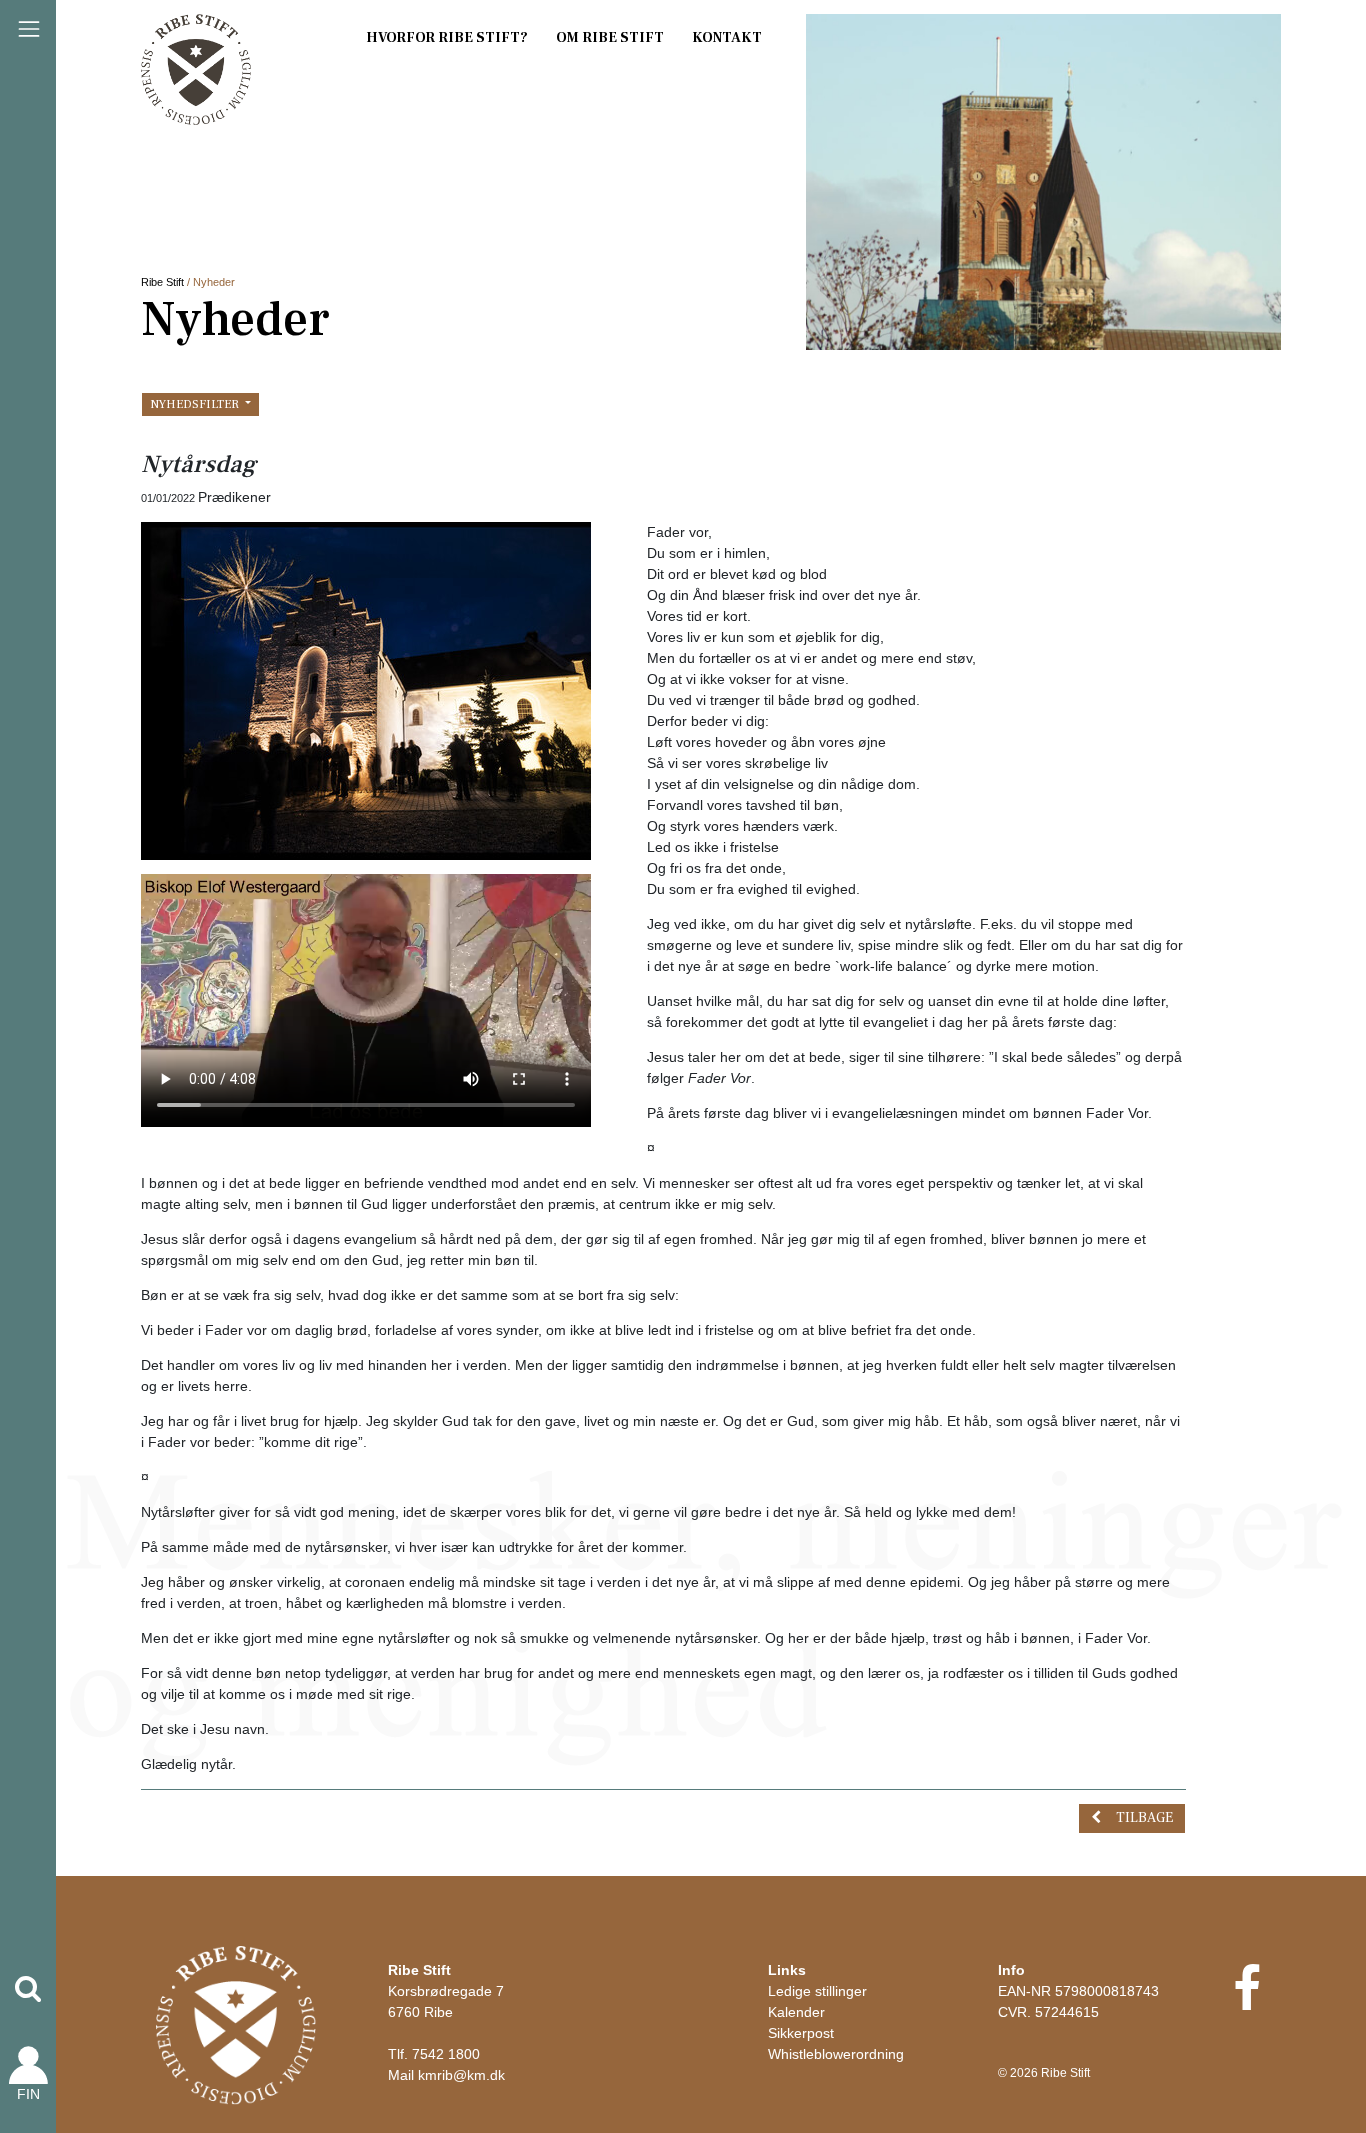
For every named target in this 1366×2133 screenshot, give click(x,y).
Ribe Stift (162, 282)
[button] (28, 1989)
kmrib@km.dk (461, 2075)
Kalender (796, 2012)
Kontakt (727, 38)
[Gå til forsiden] (236, 2024)
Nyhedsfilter (196, 404)
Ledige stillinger (817, 1991)
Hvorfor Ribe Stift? (447, 38)
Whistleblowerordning (836, 2054)
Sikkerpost (801, 2033)
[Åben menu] (29, 29)
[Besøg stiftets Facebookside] (1246, 2001)
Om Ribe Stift (610, 38)
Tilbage (1144, 1818)
